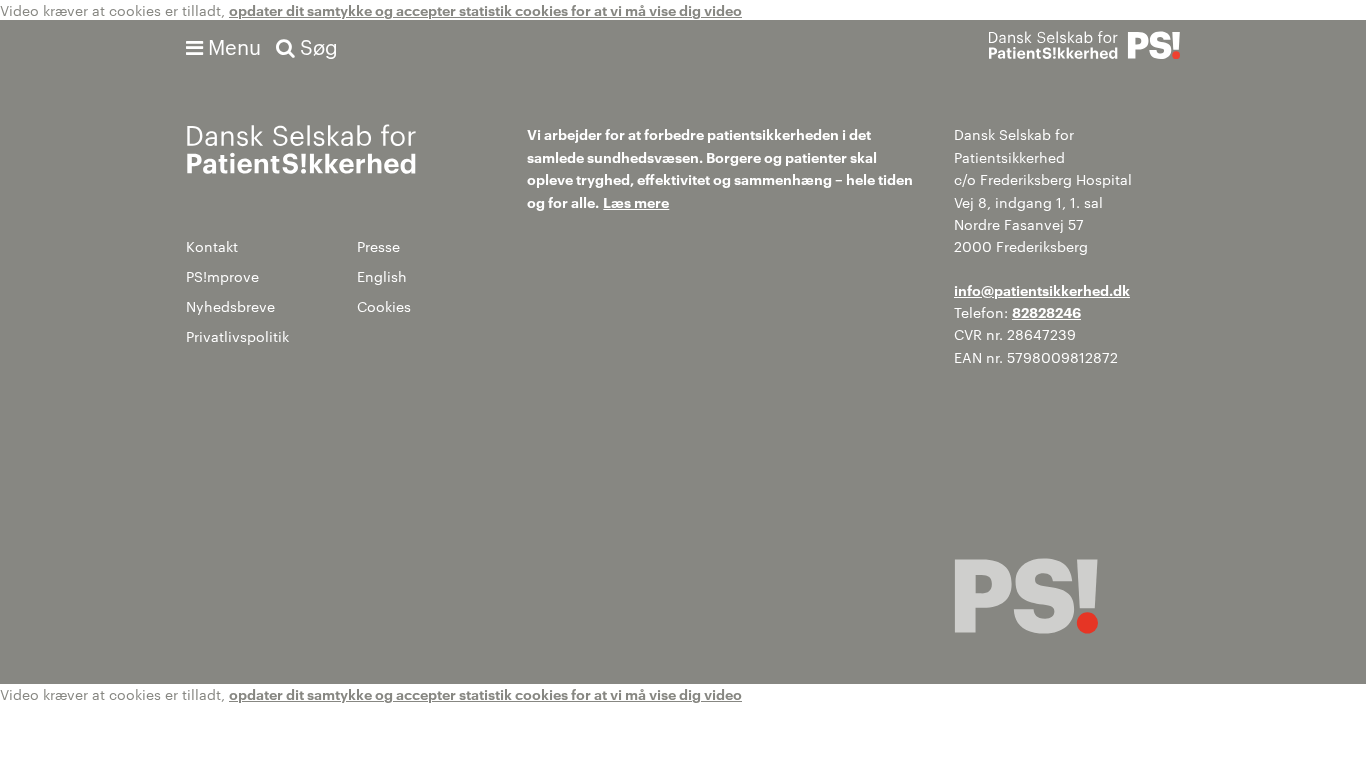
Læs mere (636, 201)
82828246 (1046, 311)
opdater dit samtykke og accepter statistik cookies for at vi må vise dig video (485, 9)
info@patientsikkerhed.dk (1042, 289)
